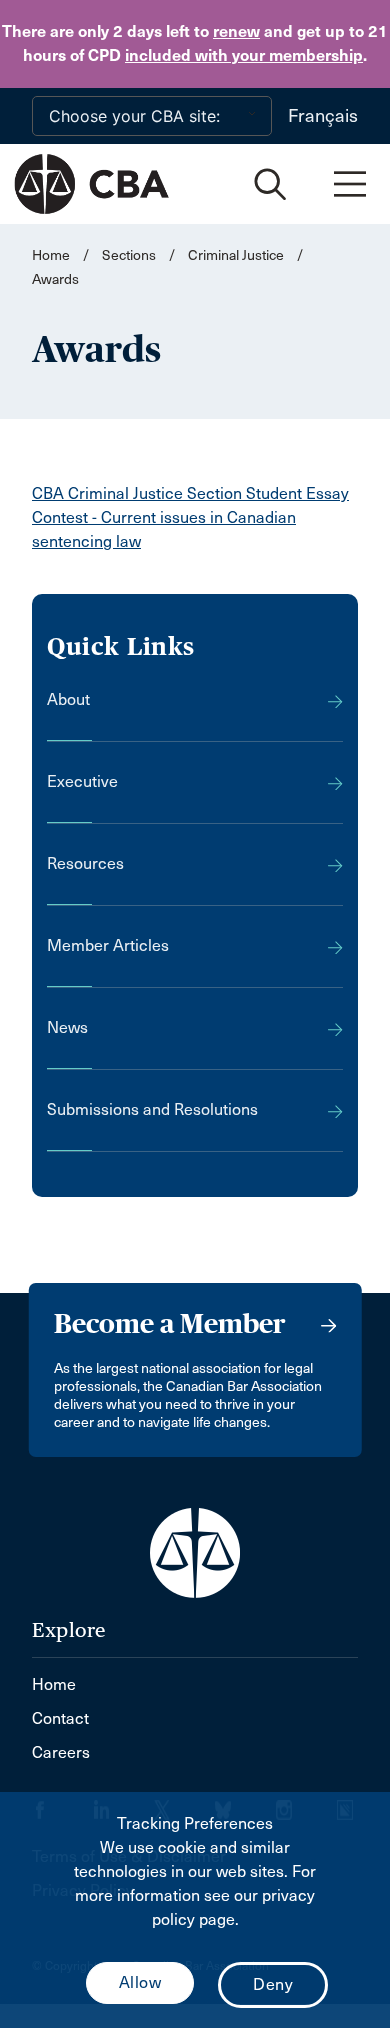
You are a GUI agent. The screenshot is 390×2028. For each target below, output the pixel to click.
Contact (60, 1718)
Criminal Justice (236, 255)
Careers (61, 1752)
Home (51, 255)
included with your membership (244, 55)
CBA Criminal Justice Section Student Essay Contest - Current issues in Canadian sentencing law (190, 517)
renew (236, 31)
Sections (130, 255)
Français (323, 116)
